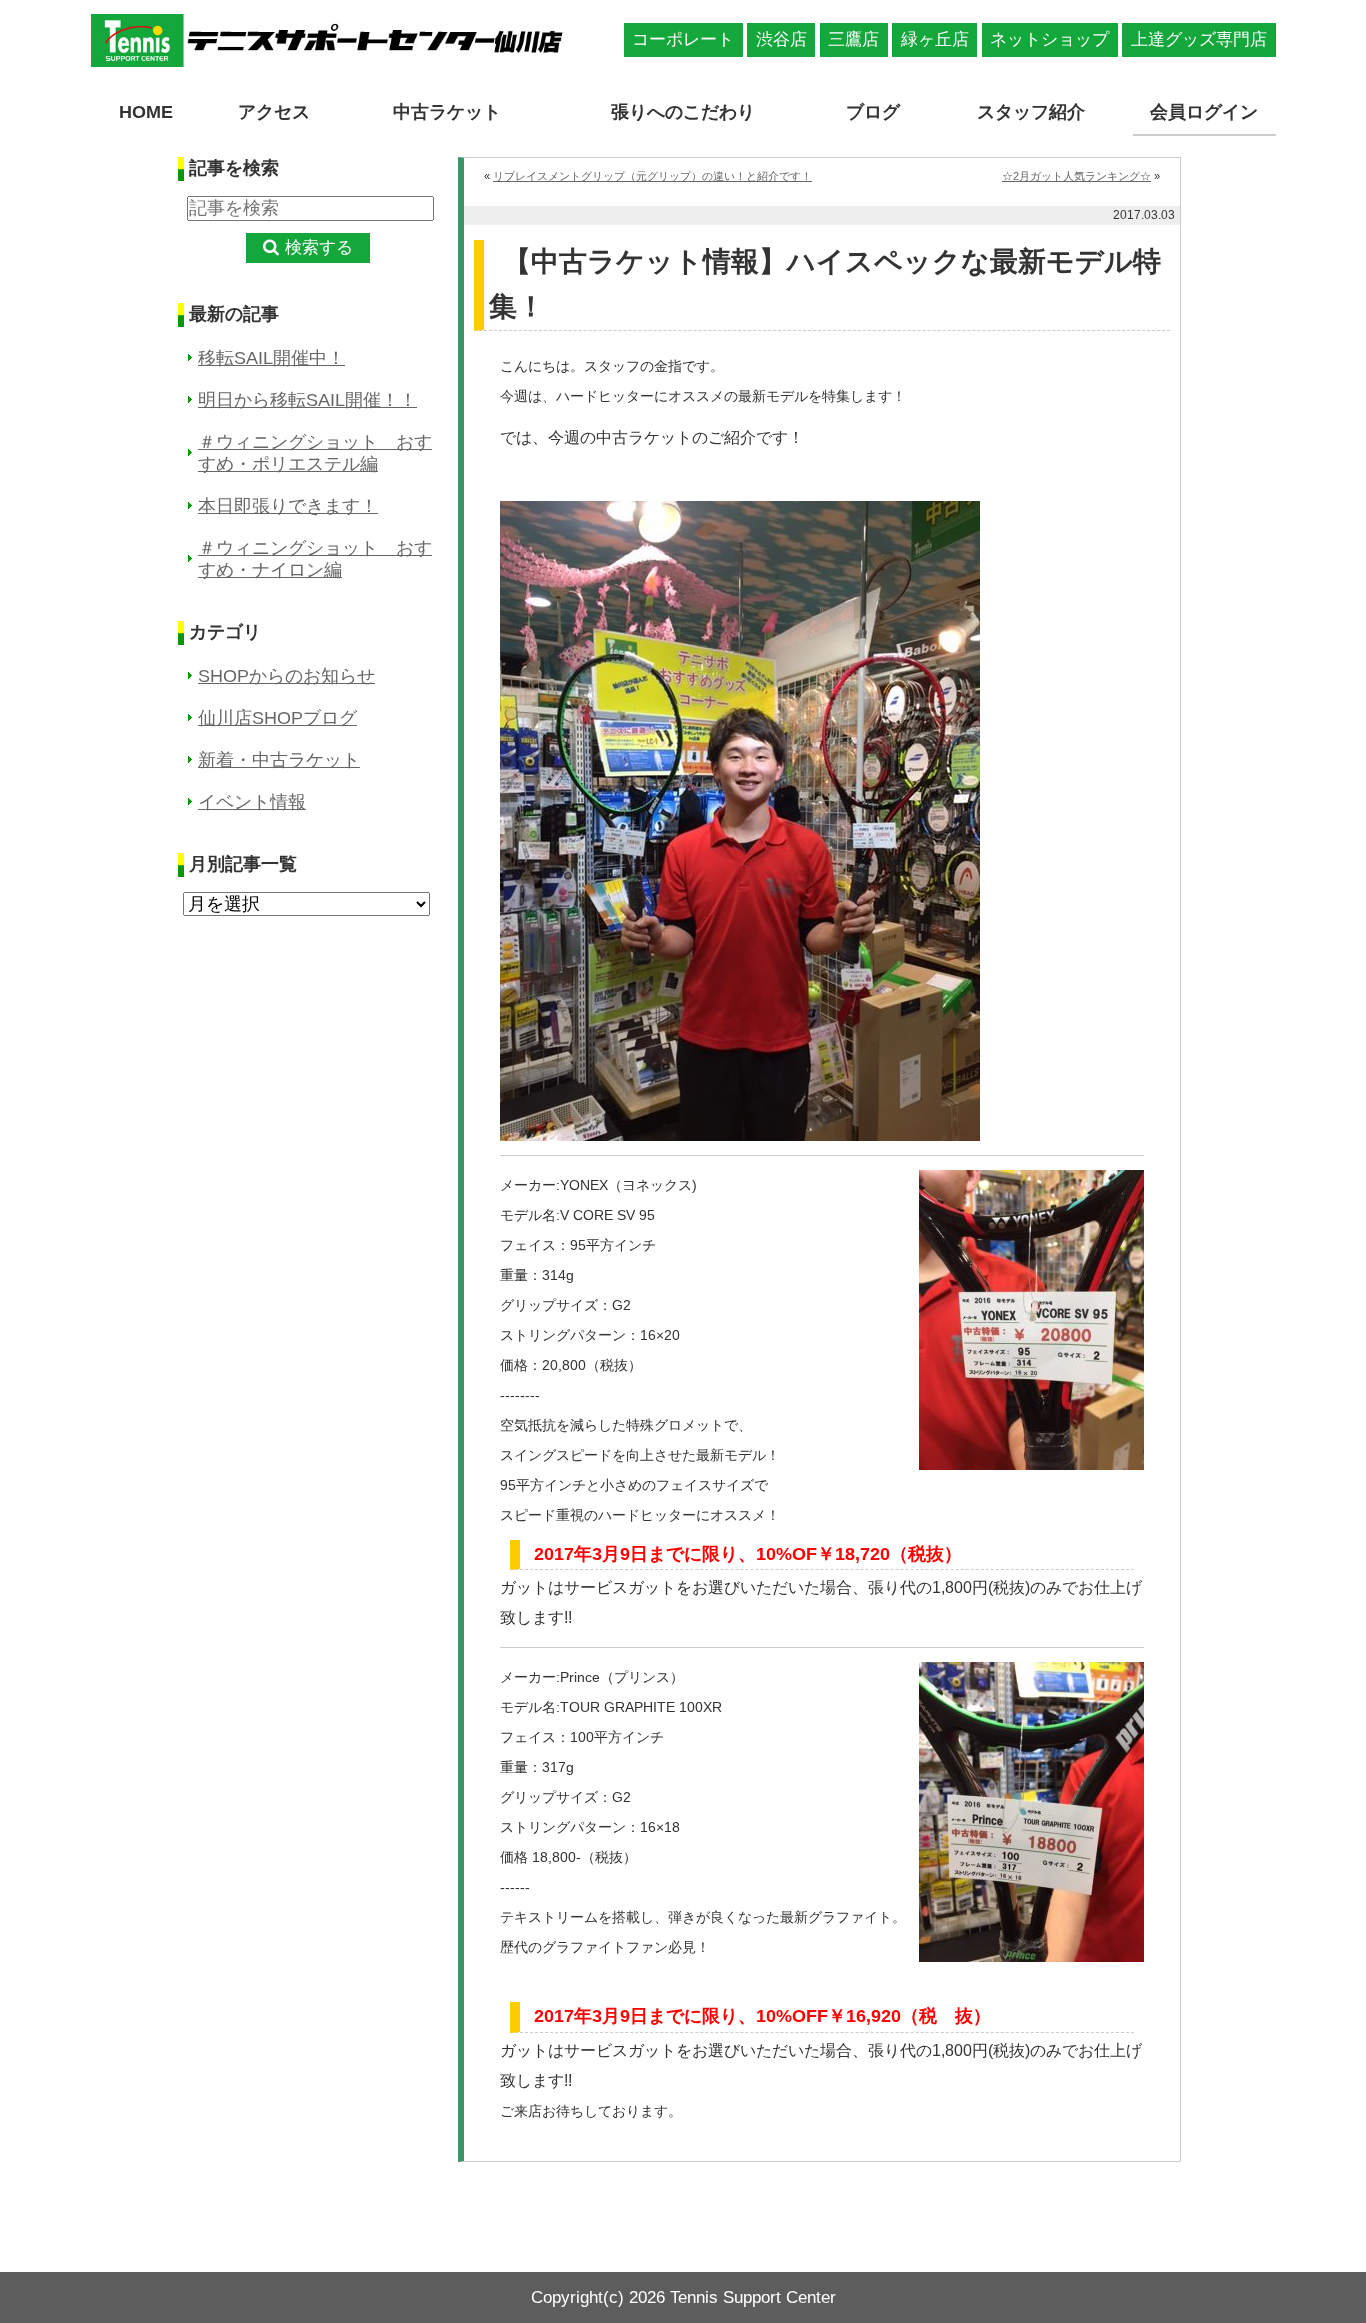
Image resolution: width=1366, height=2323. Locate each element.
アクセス (274, 112)
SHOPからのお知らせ (286, 676)
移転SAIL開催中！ (271, 358)
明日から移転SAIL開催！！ (307, 400)
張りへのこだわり (683, 112)
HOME (146, 112)
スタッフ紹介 (1031, 112)
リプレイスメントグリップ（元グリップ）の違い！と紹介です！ (652, 176)
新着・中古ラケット (279, 760)
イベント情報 (252, 802)
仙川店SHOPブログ (277, 718)
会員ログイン (1204, 112)
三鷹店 (853, 39)
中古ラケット (447, 112)
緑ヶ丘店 (935, 39)
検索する (319, 247)
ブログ (873, 112)
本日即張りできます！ (288, 506)
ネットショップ (1049, 39)
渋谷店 (781, 39)
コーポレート (683, 39)
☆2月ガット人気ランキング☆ (1076, 176)
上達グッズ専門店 (1199, 39)
